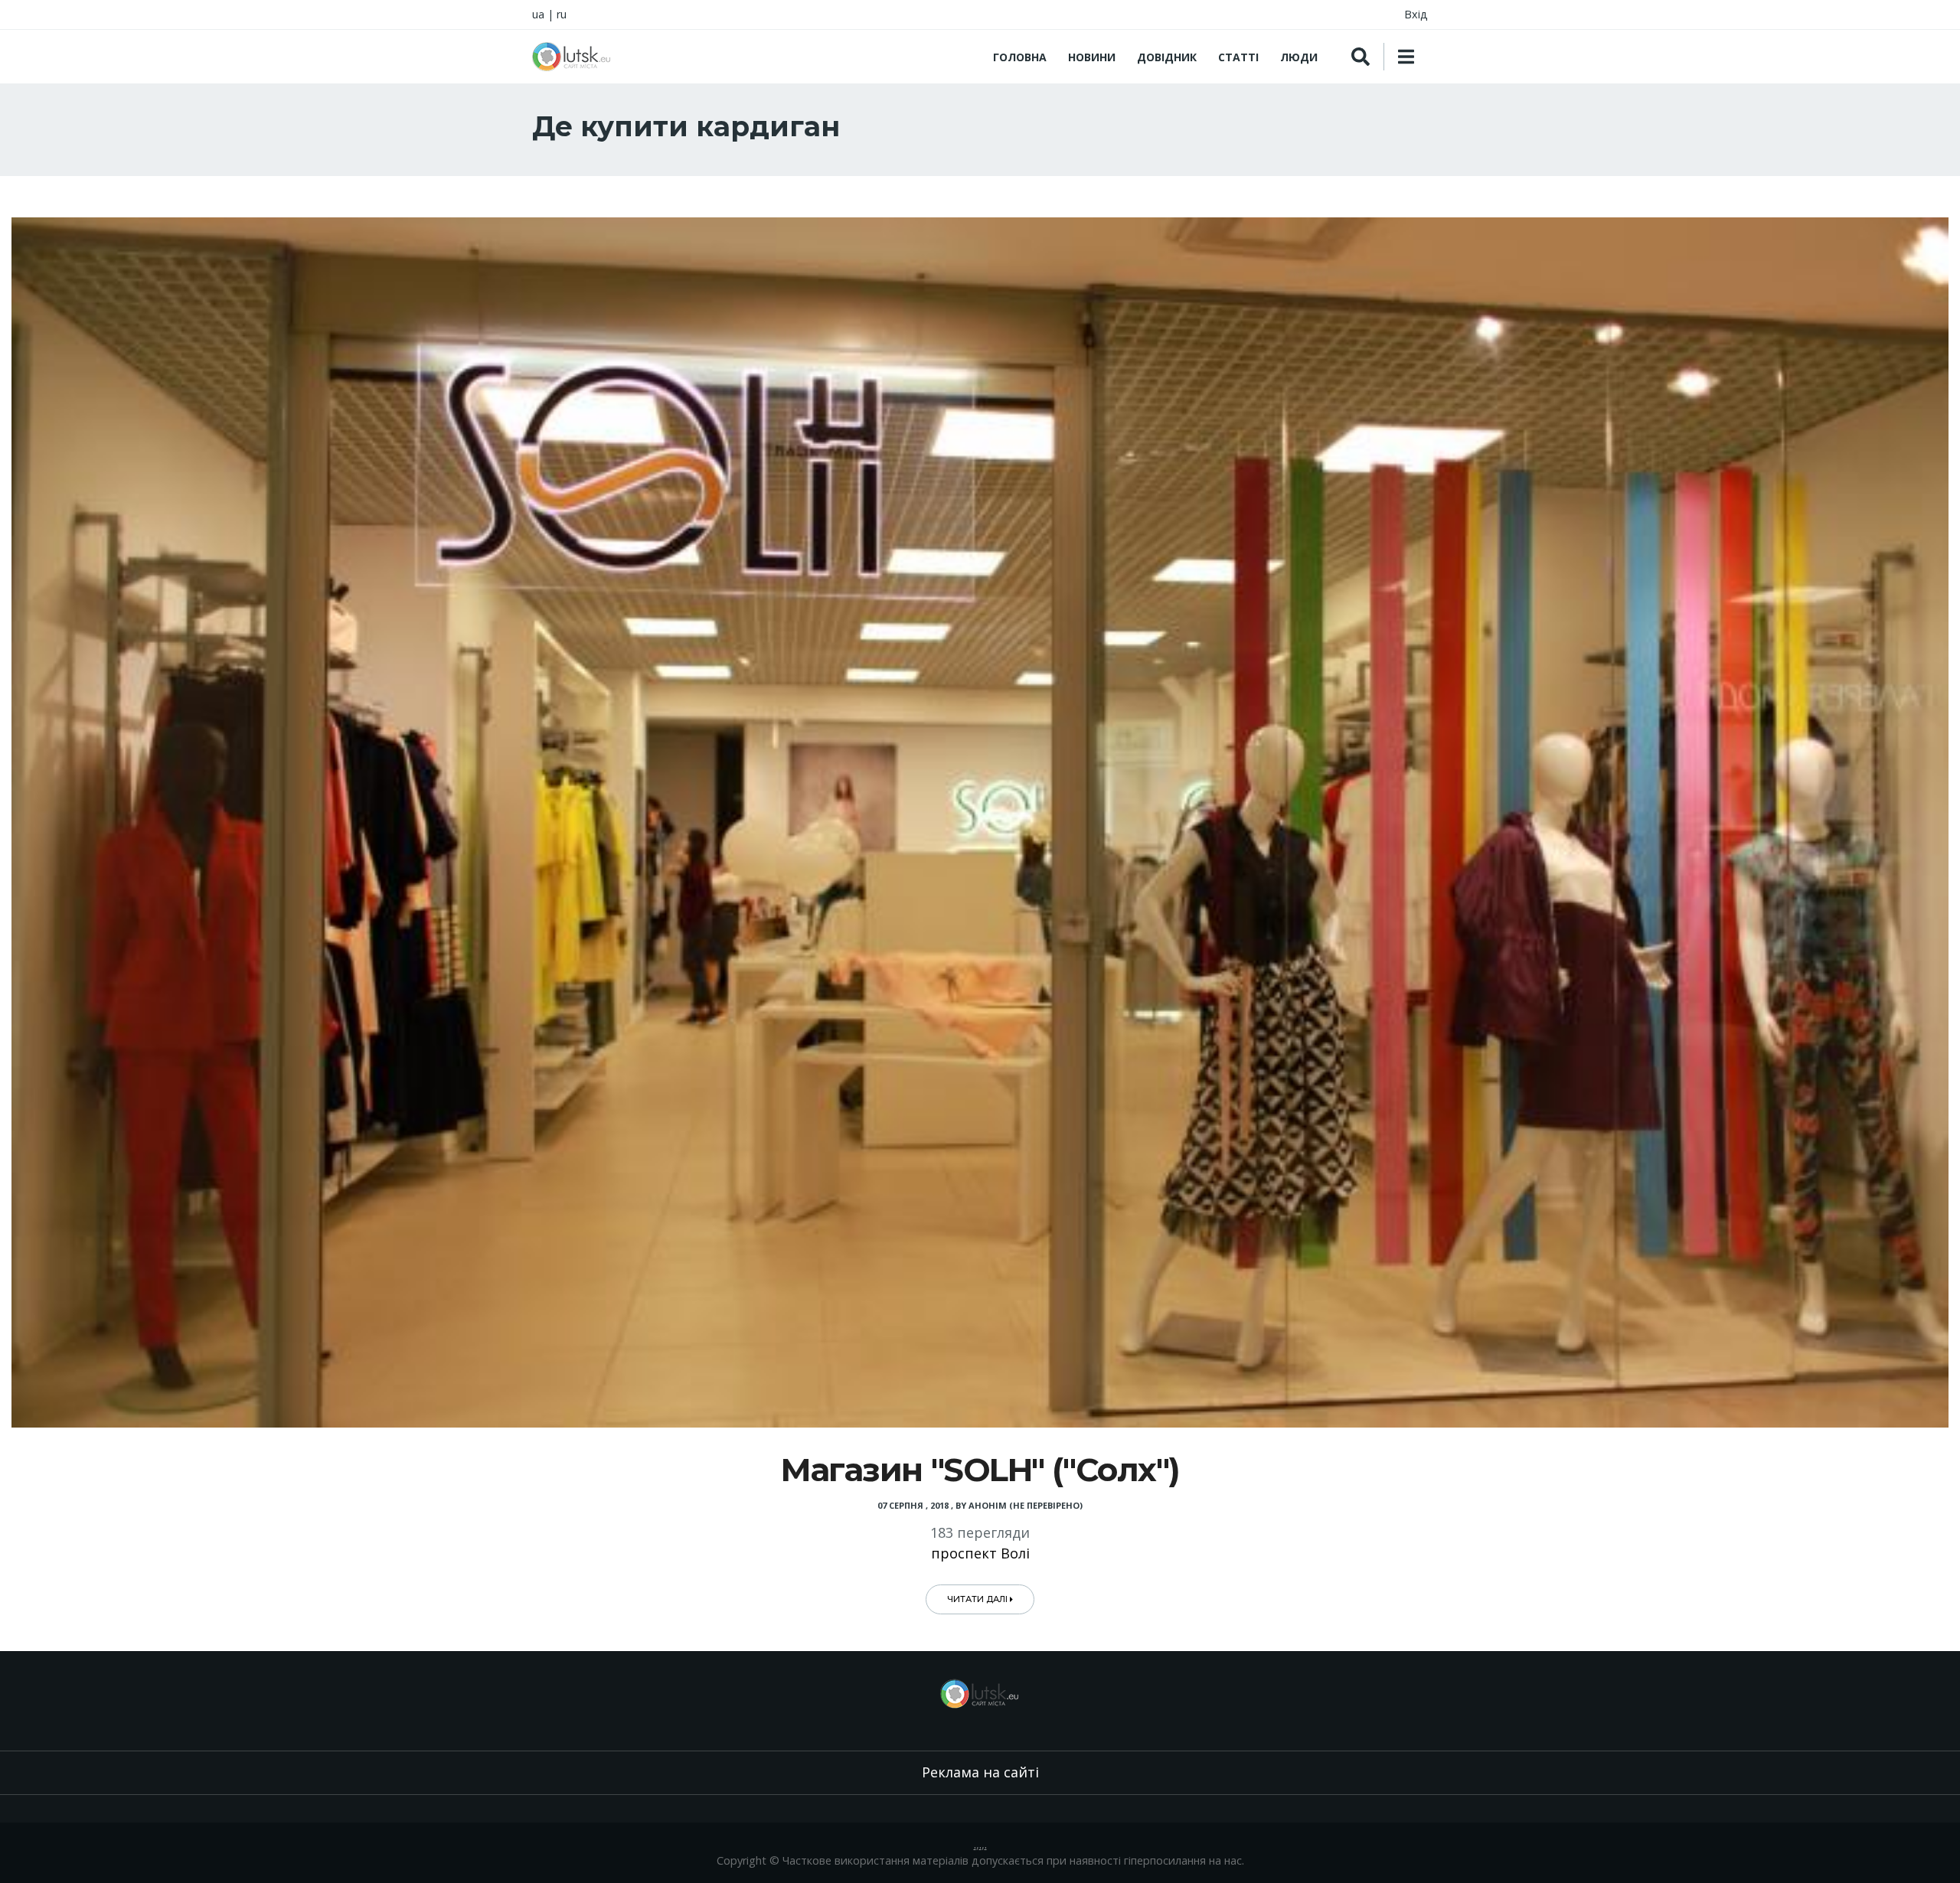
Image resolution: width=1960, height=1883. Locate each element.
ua (538, 14)
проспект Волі (980, 1553)
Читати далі (978, 1599)
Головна (1020, 57)
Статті (1238, 57)
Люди (1299, 57)
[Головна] (572, 57)
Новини (1092, 57)
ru (562, 14)
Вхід (1416, 14)
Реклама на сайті (980, 1772)
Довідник (1167, 57)
